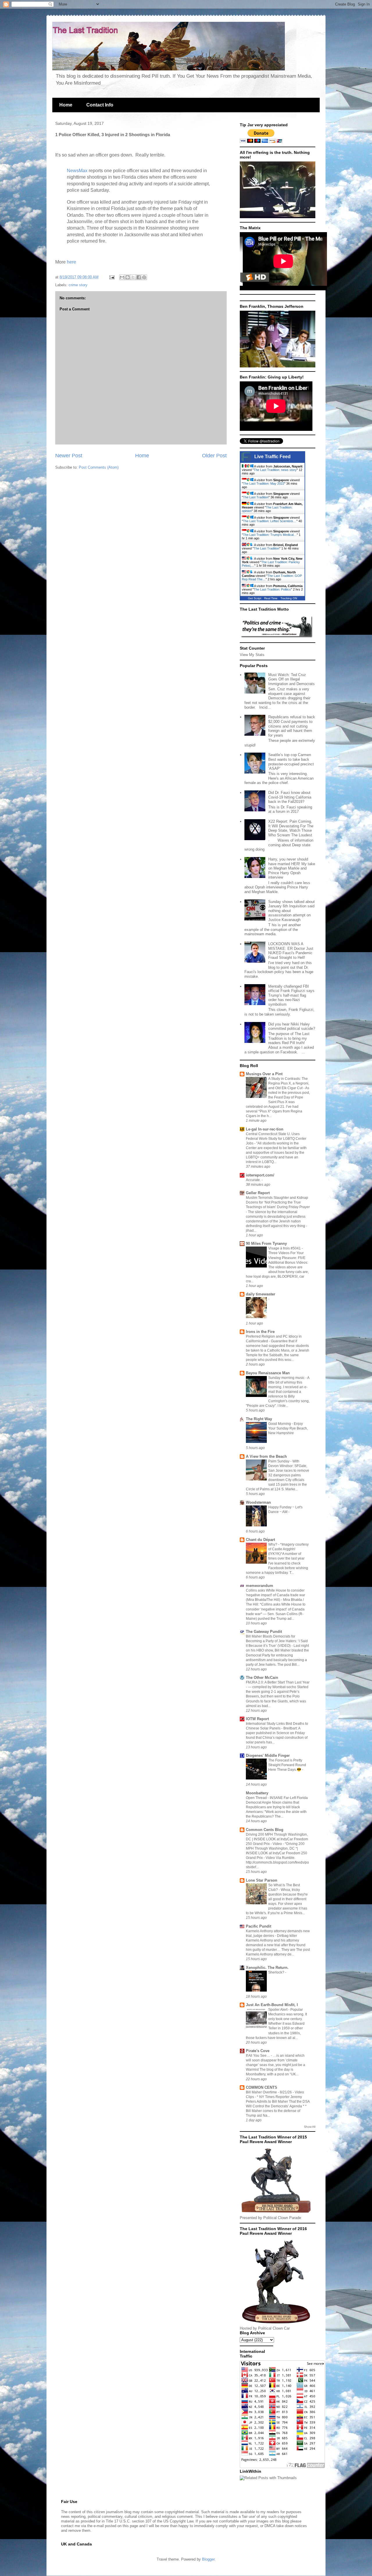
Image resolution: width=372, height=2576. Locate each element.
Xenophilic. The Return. (267, 1968)
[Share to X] (133, 277)
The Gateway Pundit (264, 1632)
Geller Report (258, 1193)
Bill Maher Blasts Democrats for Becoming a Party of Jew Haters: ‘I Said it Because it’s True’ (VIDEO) (277, 1641)
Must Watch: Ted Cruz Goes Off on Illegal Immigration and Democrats (291, 679)
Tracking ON (289, 598)
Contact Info (100, 105)
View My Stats (252, 655)
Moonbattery (257, 1793)
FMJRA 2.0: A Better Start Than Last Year (278, 1682)
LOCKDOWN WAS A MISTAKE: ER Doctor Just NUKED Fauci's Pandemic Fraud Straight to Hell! (291, 951)
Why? (273, 1544)
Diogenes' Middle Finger (268, 1755)
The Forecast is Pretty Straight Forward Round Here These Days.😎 (287, 1765)
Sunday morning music (287, 1378)
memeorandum (260, 1586)
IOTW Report (257, 1719)
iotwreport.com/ (260, 1175)
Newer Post (69, 456)
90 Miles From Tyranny (266, 1243)
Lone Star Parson (262, 1880)
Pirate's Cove (258, 2051)
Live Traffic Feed (272, 457)
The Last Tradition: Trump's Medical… (270, 535)
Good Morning (280, 1424)
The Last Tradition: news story (275, 470)
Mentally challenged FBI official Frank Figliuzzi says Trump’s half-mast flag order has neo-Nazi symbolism (291, 995)
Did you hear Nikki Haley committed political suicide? (292, 1026)
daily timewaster (261, 1294)
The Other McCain (262, 1678)
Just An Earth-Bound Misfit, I (272, 2005)
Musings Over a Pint (264, 1074)
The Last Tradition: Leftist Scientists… (270, 521)
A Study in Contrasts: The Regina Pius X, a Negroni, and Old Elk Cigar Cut (289, 1083)
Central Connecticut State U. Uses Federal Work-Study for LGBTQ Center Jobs (276, 1139)
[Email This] (122, 277)
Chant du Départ (260, 1540)
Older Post (214, 456)
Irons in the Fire (260, 1332)
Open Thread (257, 1798)
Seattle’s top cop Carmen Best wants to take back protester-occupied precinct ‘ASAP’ (291, 762)
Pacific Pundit (259, 1926)
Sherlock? (277, 1972)
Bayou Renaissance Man (268, 1373)
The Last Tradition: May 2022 (264, 483)
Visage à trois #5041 (285, 1248)
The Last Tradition (256, 497)
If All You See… (258, 2056)
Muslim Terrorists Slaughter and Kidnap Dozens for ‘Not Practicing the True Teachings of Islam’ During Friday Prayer (278, 1202)
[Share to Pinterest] (144, 277)
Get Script (255, 598)
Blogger (208, 2559)
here (71, 262)
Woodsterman (258, 1502)
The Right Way (259, 1419)
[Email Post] (111, 277)
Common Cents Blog (265, 1830)
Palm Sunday (279, 1461)
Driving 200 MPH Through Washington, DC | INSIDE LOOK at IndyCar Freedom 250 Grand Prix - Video (277, 1839)
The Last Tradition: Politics (272, 589)
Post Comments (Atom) (99, 467)
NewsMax (77, 171)
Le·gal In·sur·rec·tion (265, 1129)
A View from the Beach (266, 1456)
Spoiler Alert (278, 2010)
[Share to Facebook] (139, 277)
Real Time (271, 598)
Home (66, 105)
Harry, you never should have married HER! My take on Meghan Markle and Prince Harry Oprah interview (292, 868)
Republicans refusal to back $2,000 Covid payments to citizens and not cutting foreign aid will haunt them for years (292, 726)
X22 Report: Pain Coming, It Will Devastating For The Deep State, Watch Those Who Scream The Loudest (291, 828)
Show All (310, 2127)
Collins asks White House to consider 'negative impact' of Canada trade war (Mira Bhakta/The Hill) (276, 1595)
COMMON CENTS (262, 2087)
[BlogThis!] (128, 277)
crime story (78, 285)
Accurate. (254, 1180)
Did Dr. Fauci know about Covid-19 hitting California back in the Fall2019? (290, 797)
